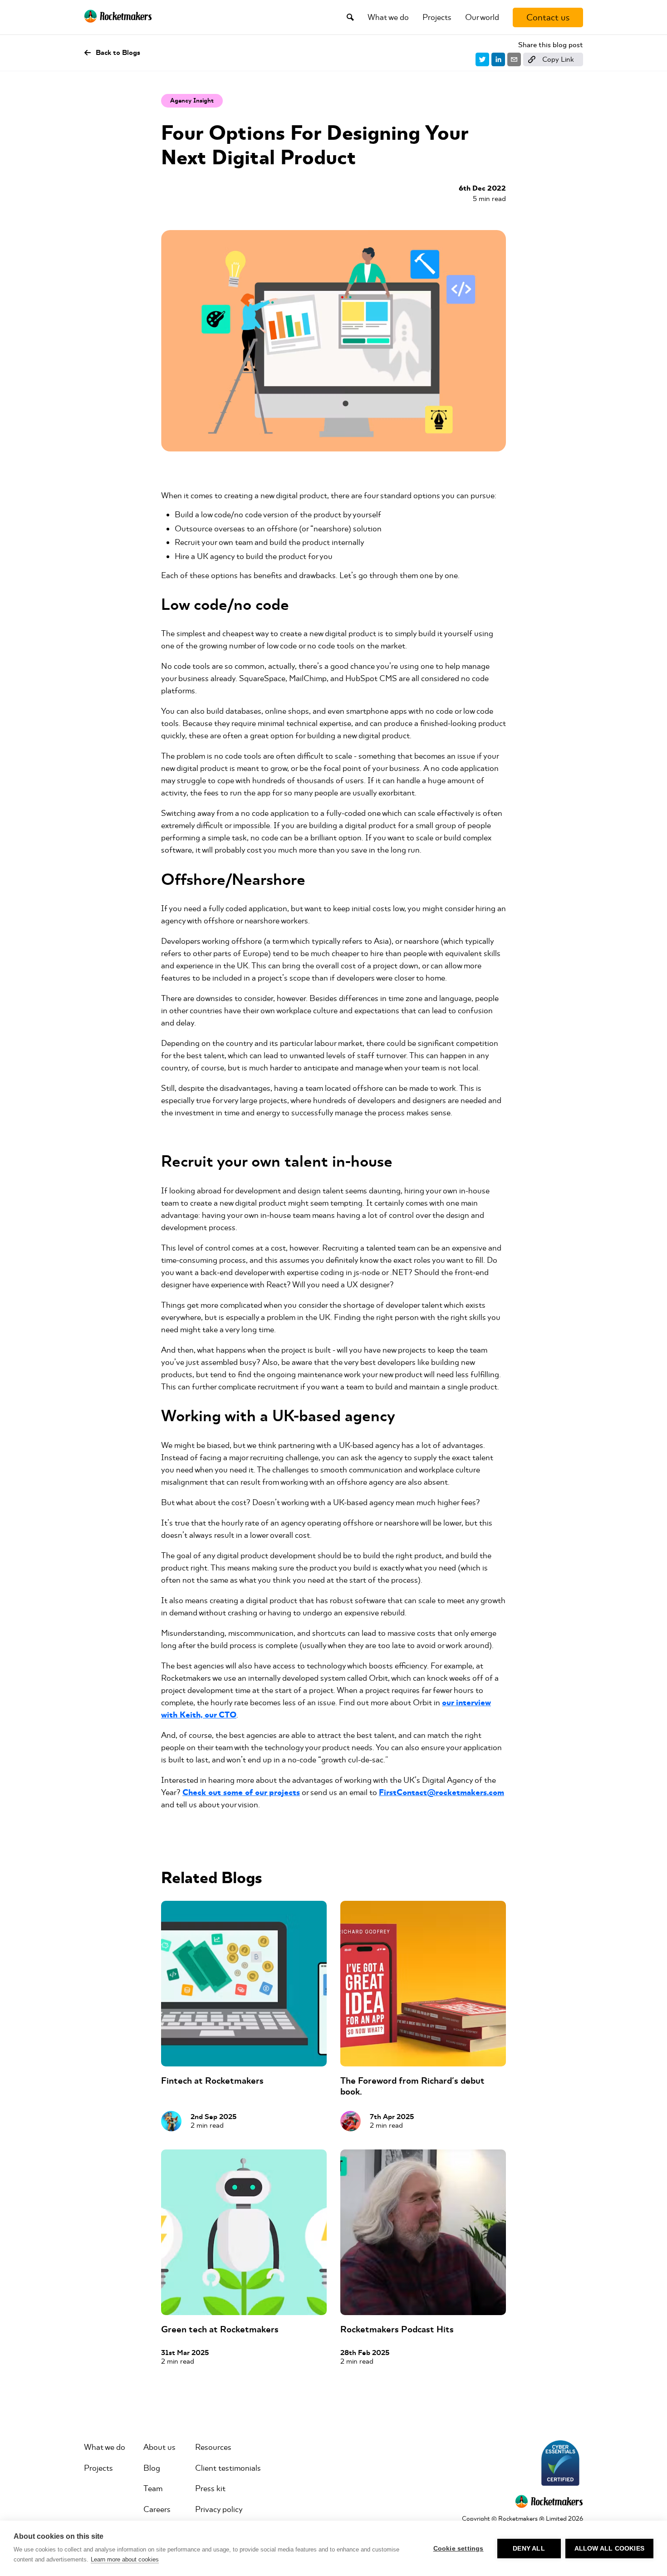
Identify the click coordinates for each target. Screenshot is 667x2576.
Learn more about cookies (125, 2559)
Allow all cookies (609, 2549)
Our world (482, 17)
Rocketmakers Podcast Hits (397, 2329)
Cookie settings (459, 2549)
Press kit (210, 2488)
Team (153, 2488)
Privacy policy (219, 2509)
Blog (152, 2468)
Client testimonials (228, 2468)
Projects (437, 17)
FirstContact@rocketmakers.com (441, 1793)
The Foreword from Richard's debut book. (412, 2086)
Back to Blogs (118, 53)
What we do (388, 17)
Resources (213, 2447)
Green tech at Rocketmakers (220, 2329)
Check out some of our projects (241, 1793)
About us (159, 2447)
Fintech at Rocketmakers (212, 2081)
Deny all (529, 2549)
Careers (157, 2509)
